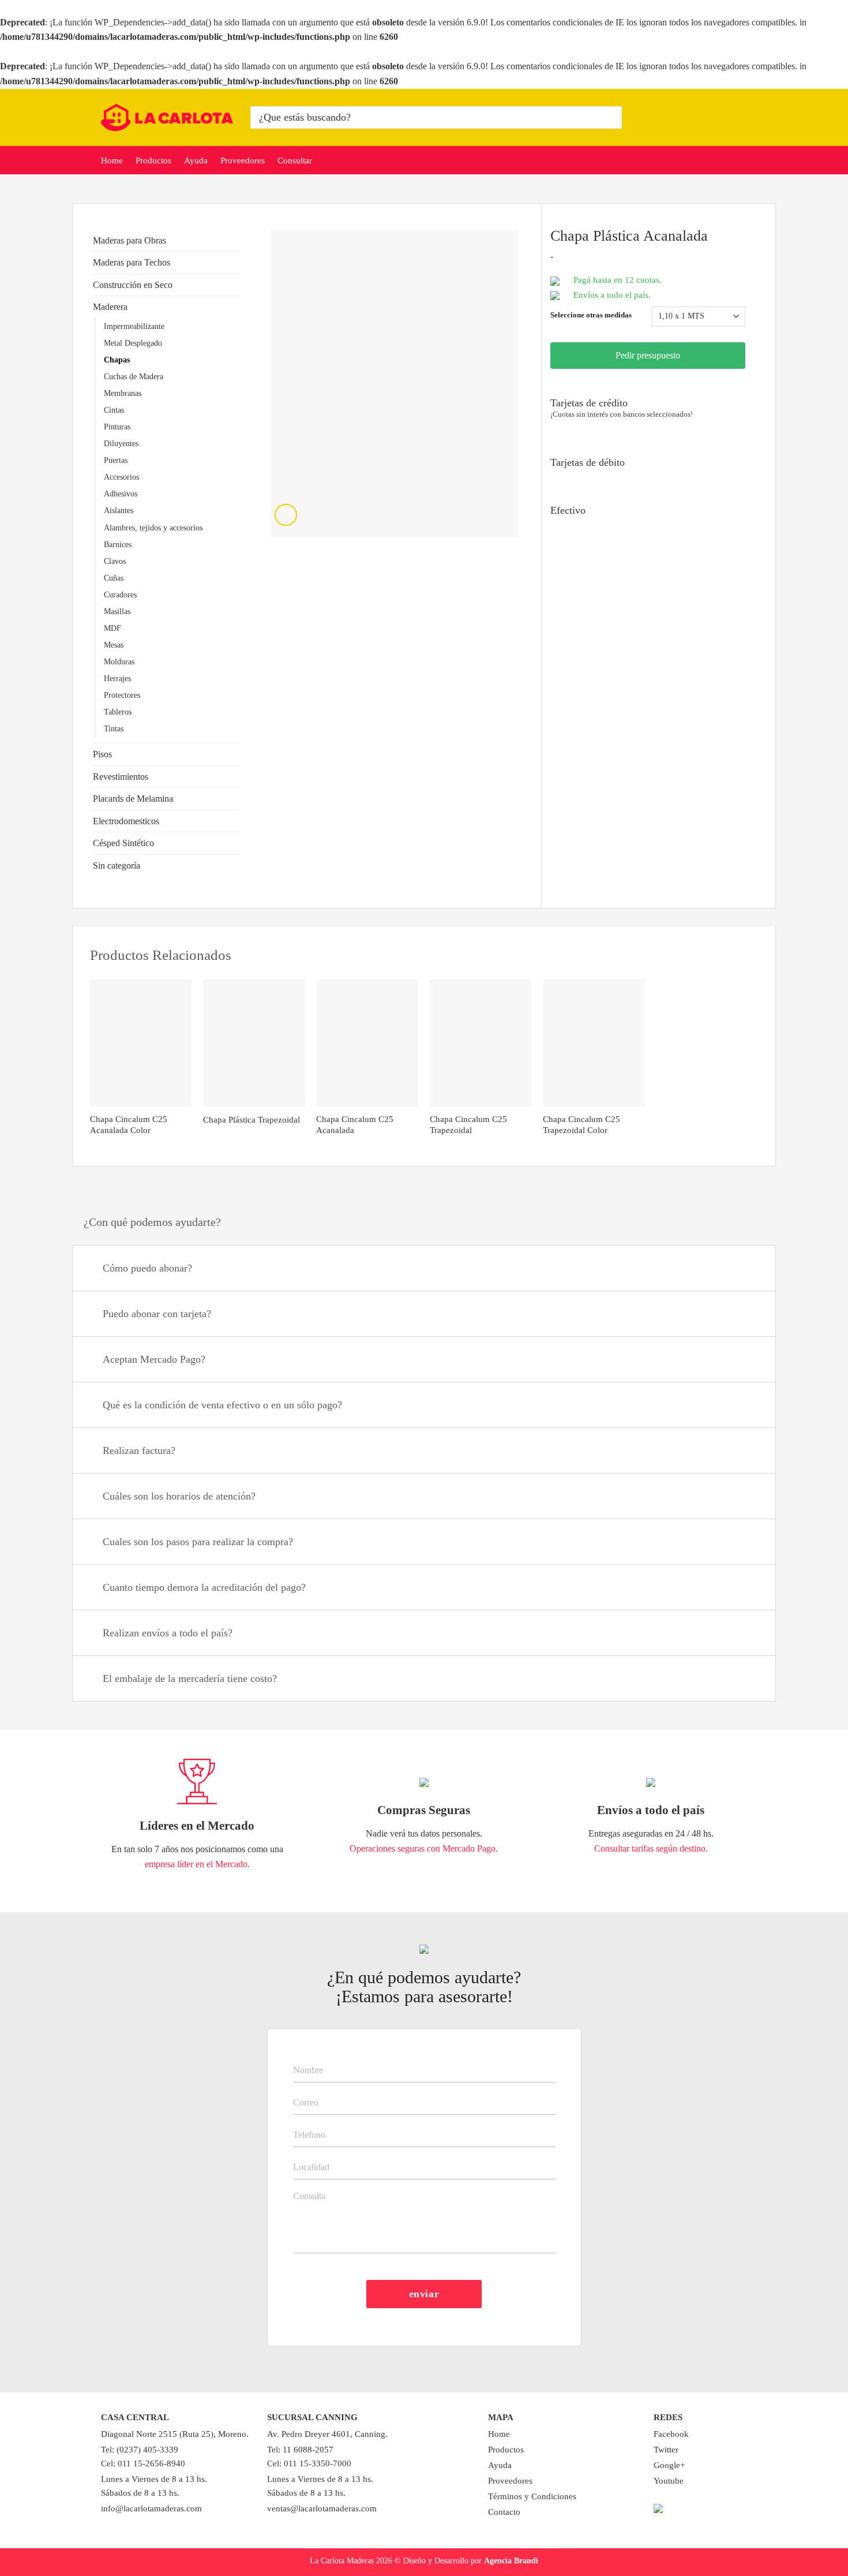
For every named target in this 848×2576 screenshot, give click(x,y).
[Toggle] (235, 240)
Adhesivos (121, 493)
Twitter (666, 2450)
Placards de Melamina (133, 799)
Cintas (114, 410)
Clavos (115, 561)
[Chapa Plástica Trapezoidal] (254, 1043)
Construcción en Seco (133, 285)
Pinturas (117, 427)
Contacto (504, 2512)
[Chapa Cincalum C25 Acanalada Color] (141, 1043)
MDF (112, 628)
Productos (153, 160)
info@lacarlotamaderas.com (151, 2508)
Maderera (110, 307)
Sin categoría (117, 865)
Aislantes (119, 510)
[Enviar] (611, 117)
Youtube (669, 2481)
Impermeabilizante (134, 326)
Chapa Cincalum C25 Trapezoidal (468, 1125)
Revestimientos (121, 777)
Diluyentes (121, 443)
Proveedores (243, 160)
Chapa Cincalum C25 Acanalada (355, 1125)
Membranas (123, 393)
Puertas (116, 460)
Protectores (122, 695)
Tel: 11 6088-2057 (300, 2450)
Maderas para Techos (132, 262)
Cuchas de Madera (134, 376)
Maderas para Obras (130, 240)
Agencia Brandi (511, 2560)
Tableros (118, 712)
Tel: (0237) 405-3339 (140, 2450)
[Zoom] (286, 515)
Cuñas (114, 578)
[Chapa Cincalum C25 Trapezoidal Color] (594, 1043)
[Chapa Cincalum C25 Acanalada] (367, 1043)
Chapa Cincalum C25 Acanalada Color (129, 1125)
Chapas (117, 360)
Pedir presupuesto (648, 355)
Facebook (671, 2434)
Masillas (117, 611)
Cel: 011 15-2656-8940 (143, 2463)
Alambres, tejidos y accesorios (153, 528)
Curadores (120, 595)
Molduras (119, 661)
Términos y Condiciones (532, 2496)
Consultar (295, 160)
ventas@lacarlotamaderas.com (322, 2508)
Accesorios (121, 477)
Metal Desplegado (133, 343)
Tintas (114, 728)
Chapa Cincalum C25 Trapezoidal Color (581, 1125)
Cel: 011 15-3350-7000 (309, 2463)
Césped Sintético (123, 843)
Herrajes (117, 678)
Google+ (669, 2465)
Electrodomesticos (126, 821)
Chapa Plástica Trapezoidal (252, 1120)
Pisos (102, 754)
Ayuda (196, 160)
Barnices (118, 544)
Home (112, 160)
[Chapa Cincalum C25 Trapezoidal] (481, 1043)
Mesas (114, 645)
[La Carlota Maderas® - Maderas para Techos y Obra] (167, 117)
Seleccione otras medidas (591, 315)
